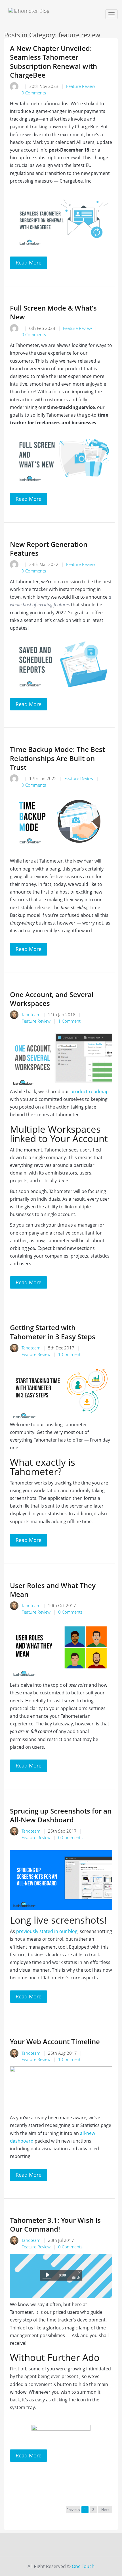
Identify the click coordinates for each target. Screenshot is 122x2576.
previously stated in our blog (46, 1931)
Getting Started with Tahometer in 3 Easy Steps (53, 1332)
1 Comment (69, 1021)
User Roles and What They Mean (53, 1590)
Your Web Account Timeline (55, 2041)
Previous (73, 2510)
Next (105, 2510)
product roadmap (89, 1091)
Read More (29, 262)
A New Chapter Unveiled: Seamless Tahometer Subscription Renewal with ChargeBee (53, 62)
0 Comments (34, 93)
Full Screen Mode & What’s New (53, 312)
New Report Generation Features (49, 549)
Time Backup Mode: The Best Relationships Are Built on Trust (57, 758)
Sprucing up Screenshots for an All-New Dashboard (61, 1815)
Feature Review (81, 86)
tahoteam (31, 1014)
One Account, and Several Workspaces (52, 999)
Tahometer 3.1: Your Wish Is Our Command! (55, 2224)
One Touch (83, 2566)
